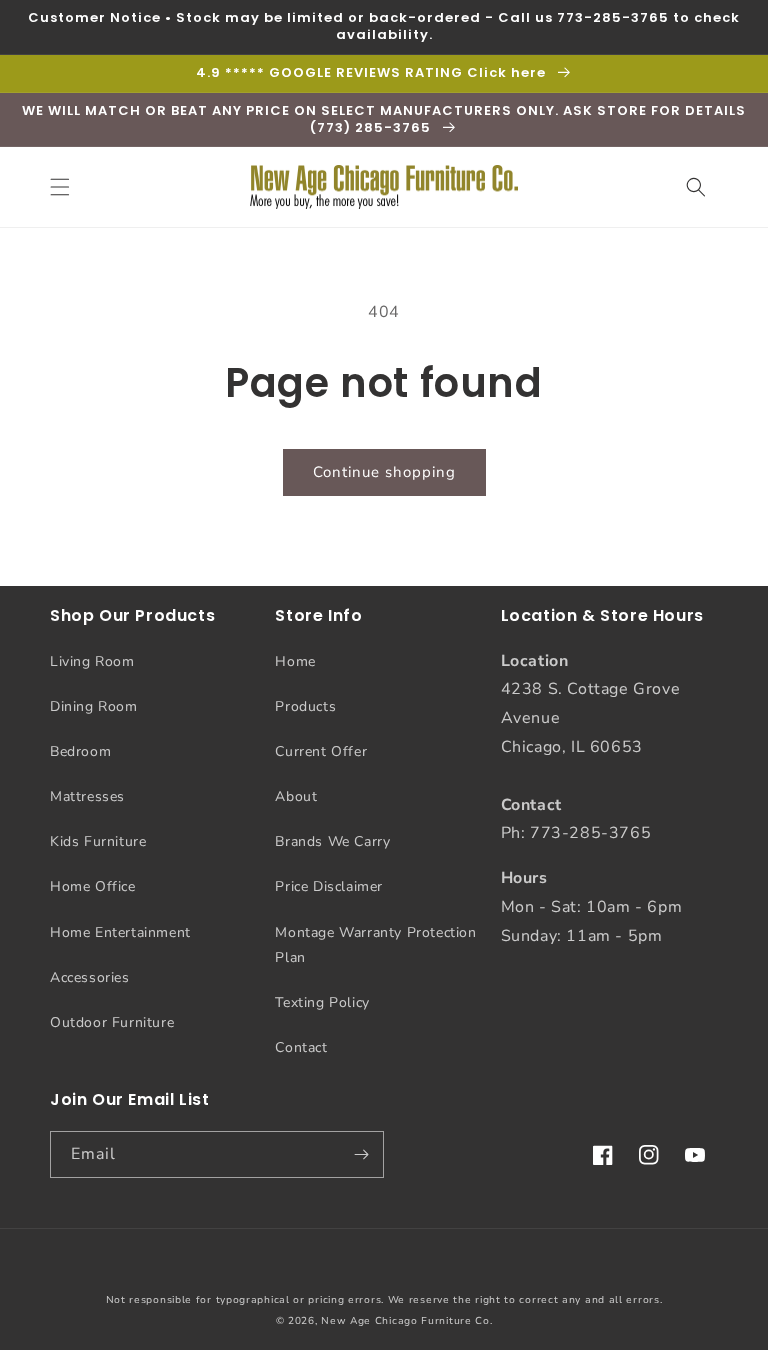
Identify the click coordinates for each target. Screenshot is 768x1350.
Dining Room (94, 706)
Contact (301, 1047)
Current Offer (321, 751)
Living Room (92, 661)
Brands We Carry (332, 841)
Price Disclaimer (329, 886)
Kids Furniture (98, 841)
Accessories (90, 977)
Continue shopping (384, 472)
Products (305, 706)
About (296, 796)
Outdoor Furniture (112, 1022)
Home (295, 661)
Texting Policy (322, 1002)
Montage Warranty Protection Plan (375, 945)
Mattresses (87, 796)
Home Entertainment (120, 932)
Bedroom (80, 751)
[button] (60, 187)
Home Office (93, 886)
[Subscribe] (361, 1154)
